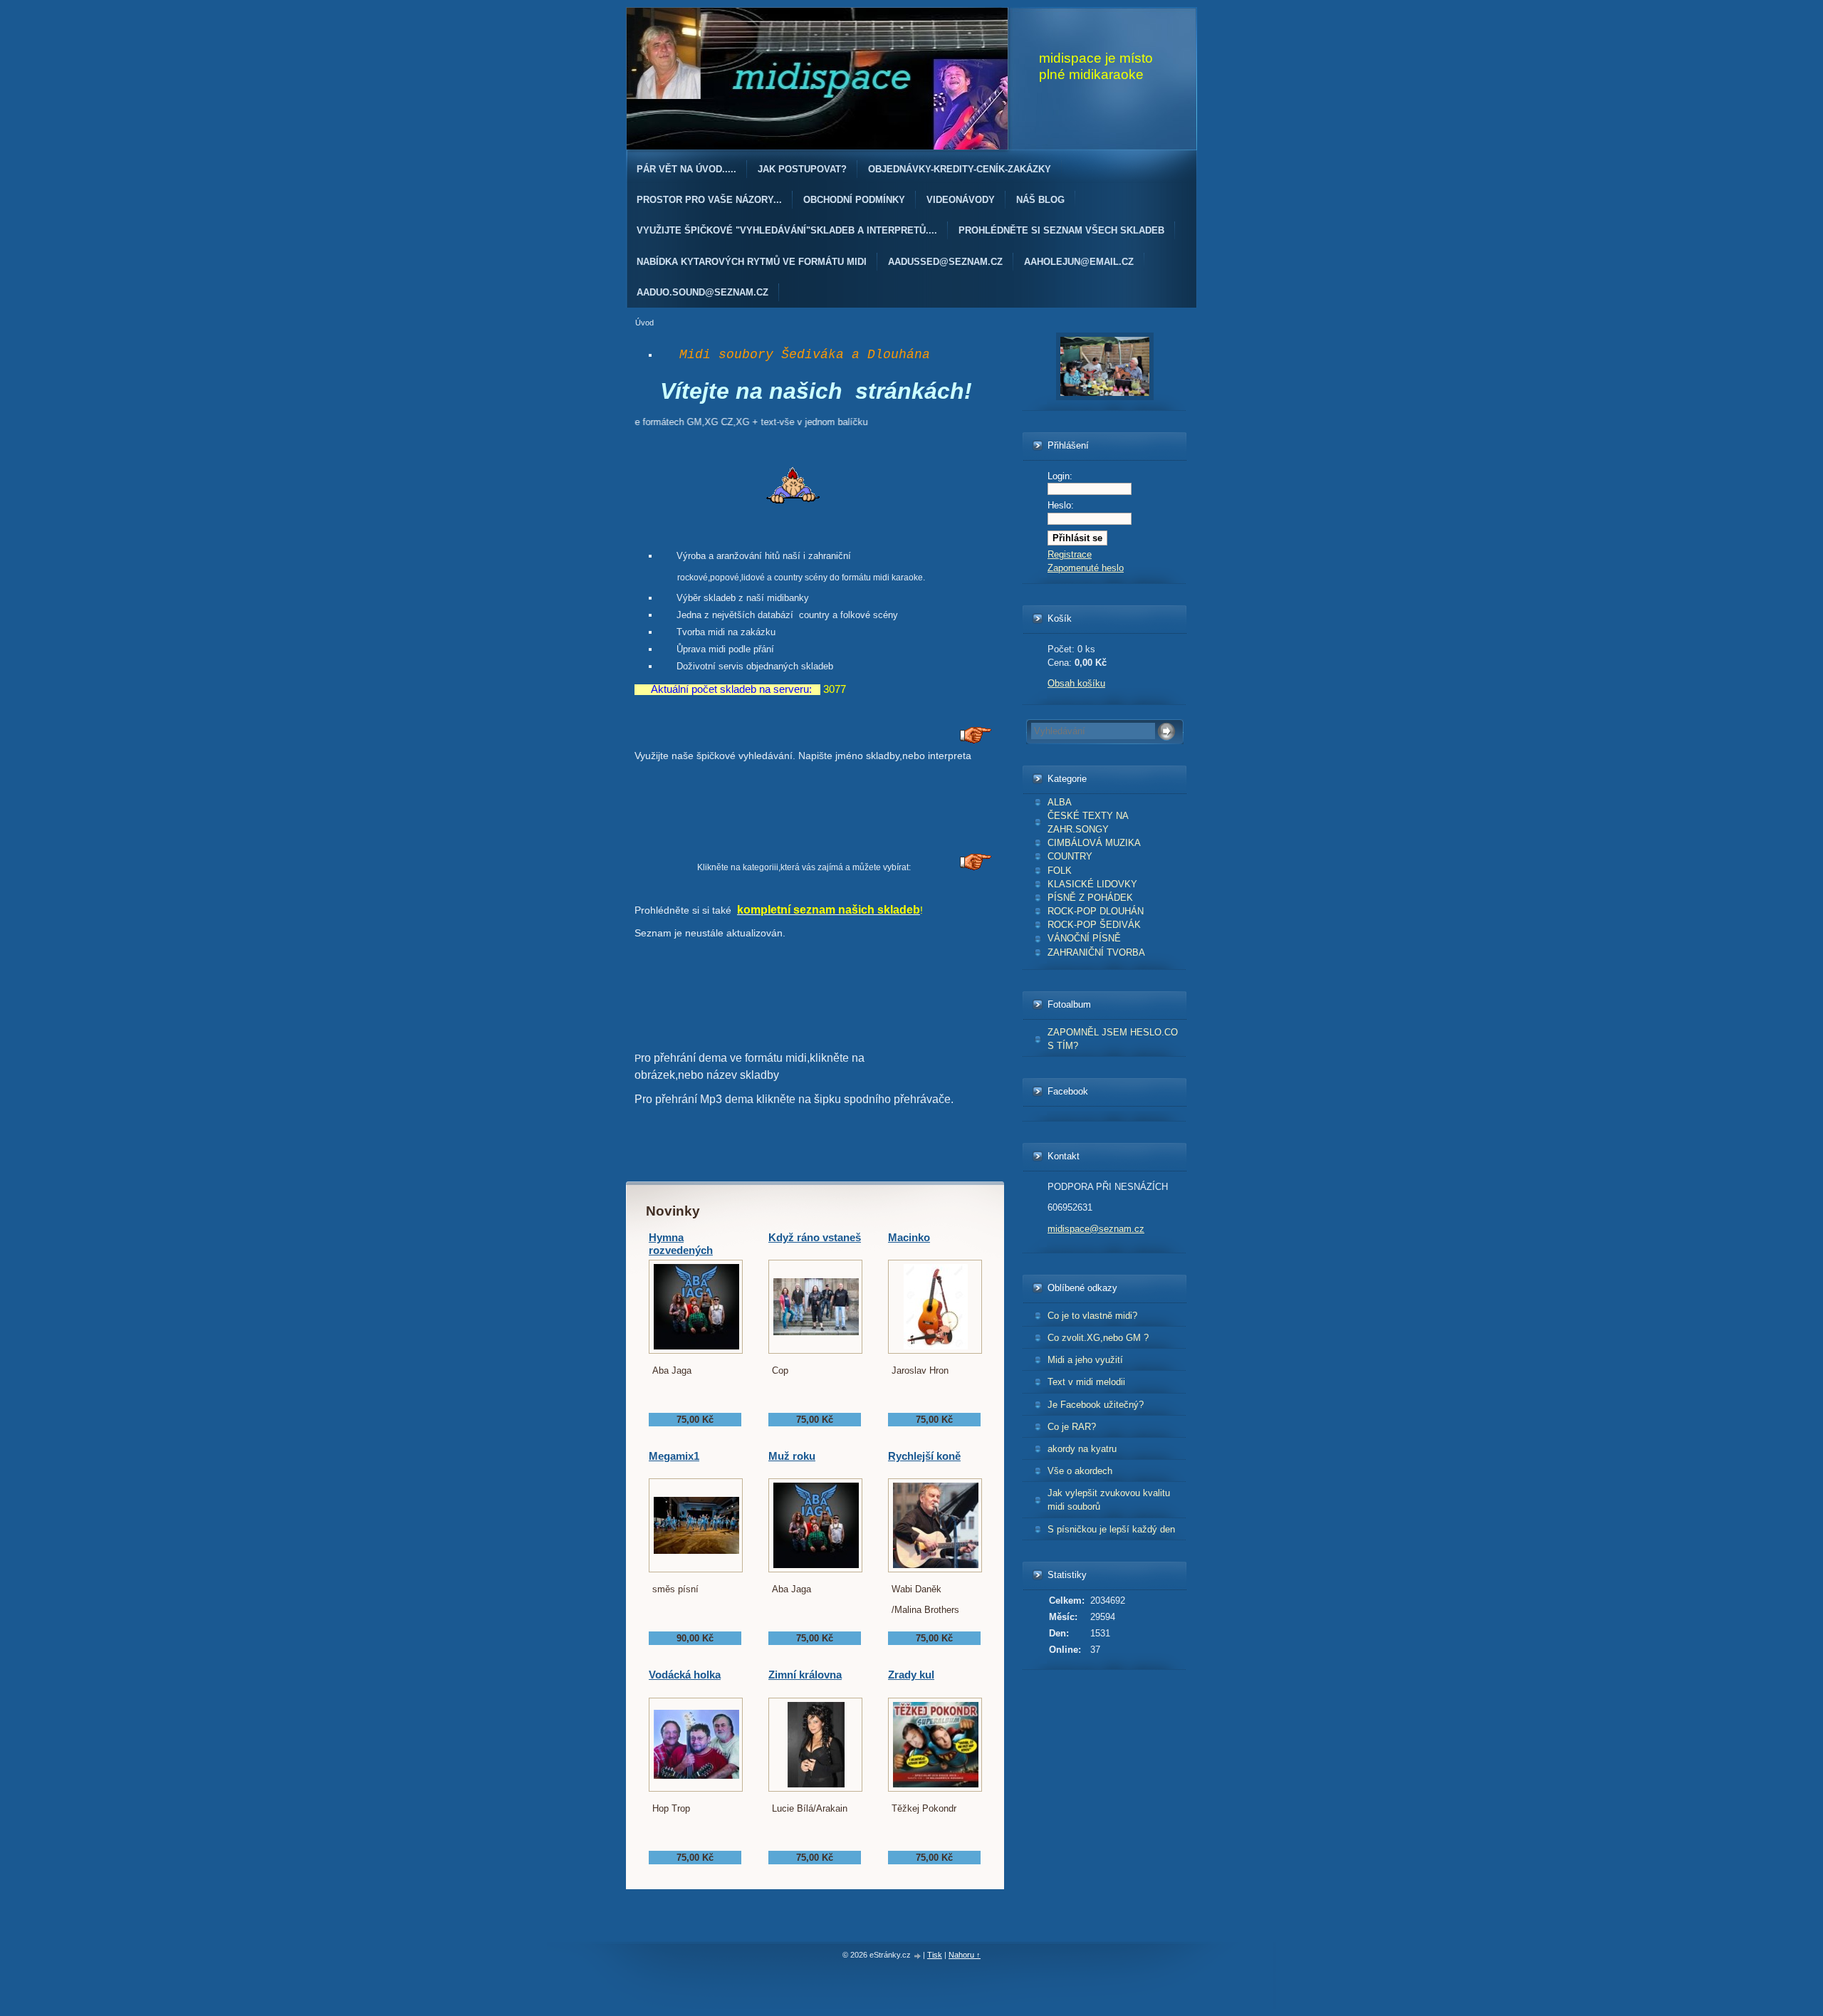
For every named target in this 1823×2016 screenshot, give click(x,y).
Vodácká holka (685, 1675)
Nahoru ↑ (965, 1955)
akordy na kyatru (1082, 1449)
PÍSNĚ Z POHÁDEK (1090, 898)
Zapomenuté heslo (1086, 568)
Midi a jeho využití (1085, 1360)
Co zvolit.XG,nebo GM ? (1098, 1338)
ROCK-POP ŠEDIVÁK (1094, 925)
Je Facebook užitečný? (1096, 1405)
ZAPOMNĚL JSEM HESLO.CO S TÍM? (1113, 1039)
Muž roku (792, 1456)
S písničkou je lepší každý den (1111, 1529)
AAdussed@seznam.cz (945, 262)
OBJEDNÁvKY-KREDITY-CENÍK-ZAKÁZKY (960, 169)
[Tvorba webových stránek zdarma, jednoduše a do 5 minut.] (918, 1956)
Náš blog (1040, 200)
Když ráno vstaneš (815, 1237)
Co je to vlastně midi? (1092, 1316)
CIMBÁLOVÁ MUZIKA (1094, 843)
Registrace (1070, 554)
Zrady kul (911, 1675)
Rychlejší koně (924, 1456)
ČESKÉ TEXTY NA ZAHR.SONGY (1088, 822)
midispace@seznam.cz (1096, 1229)
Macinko (909, 1237)
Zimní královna (805, 1675)
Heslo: (1061, 505)
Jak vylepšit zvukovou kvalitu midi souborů (1109, 1500)
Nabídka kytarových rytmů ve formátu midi (752, 262)
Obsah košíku (1076, 683)
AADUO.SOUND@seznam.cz (702, 292)
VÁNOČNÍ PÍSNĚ (1084, 938)
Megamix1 (674, 1456)
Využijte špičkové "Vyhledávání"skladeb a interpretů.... (787, 230)
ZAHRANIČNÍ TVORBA (1096, 952)
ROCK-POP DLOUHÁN (1096, 911)
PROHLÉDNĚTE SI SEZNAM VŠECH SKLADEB (1061, 230)
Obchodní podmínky (854, 200)
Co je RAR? (1072, 1427)
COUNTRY (1070, 856)
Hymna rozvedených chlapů (681, 1250)
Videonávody (961, 200)
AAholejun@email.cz (1079, 262)
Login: (1060, 476)
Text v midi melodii (1086, 1382)
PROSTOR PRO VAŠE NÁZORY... (709, 200)
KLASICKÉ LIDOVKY (1092, 884)
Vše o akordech (1080, 1471)
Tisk (935, 1955)
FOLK (1060, 871)
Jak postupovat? (802, 169)
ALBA (1060, 802)
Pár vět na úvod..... (686, 169)
